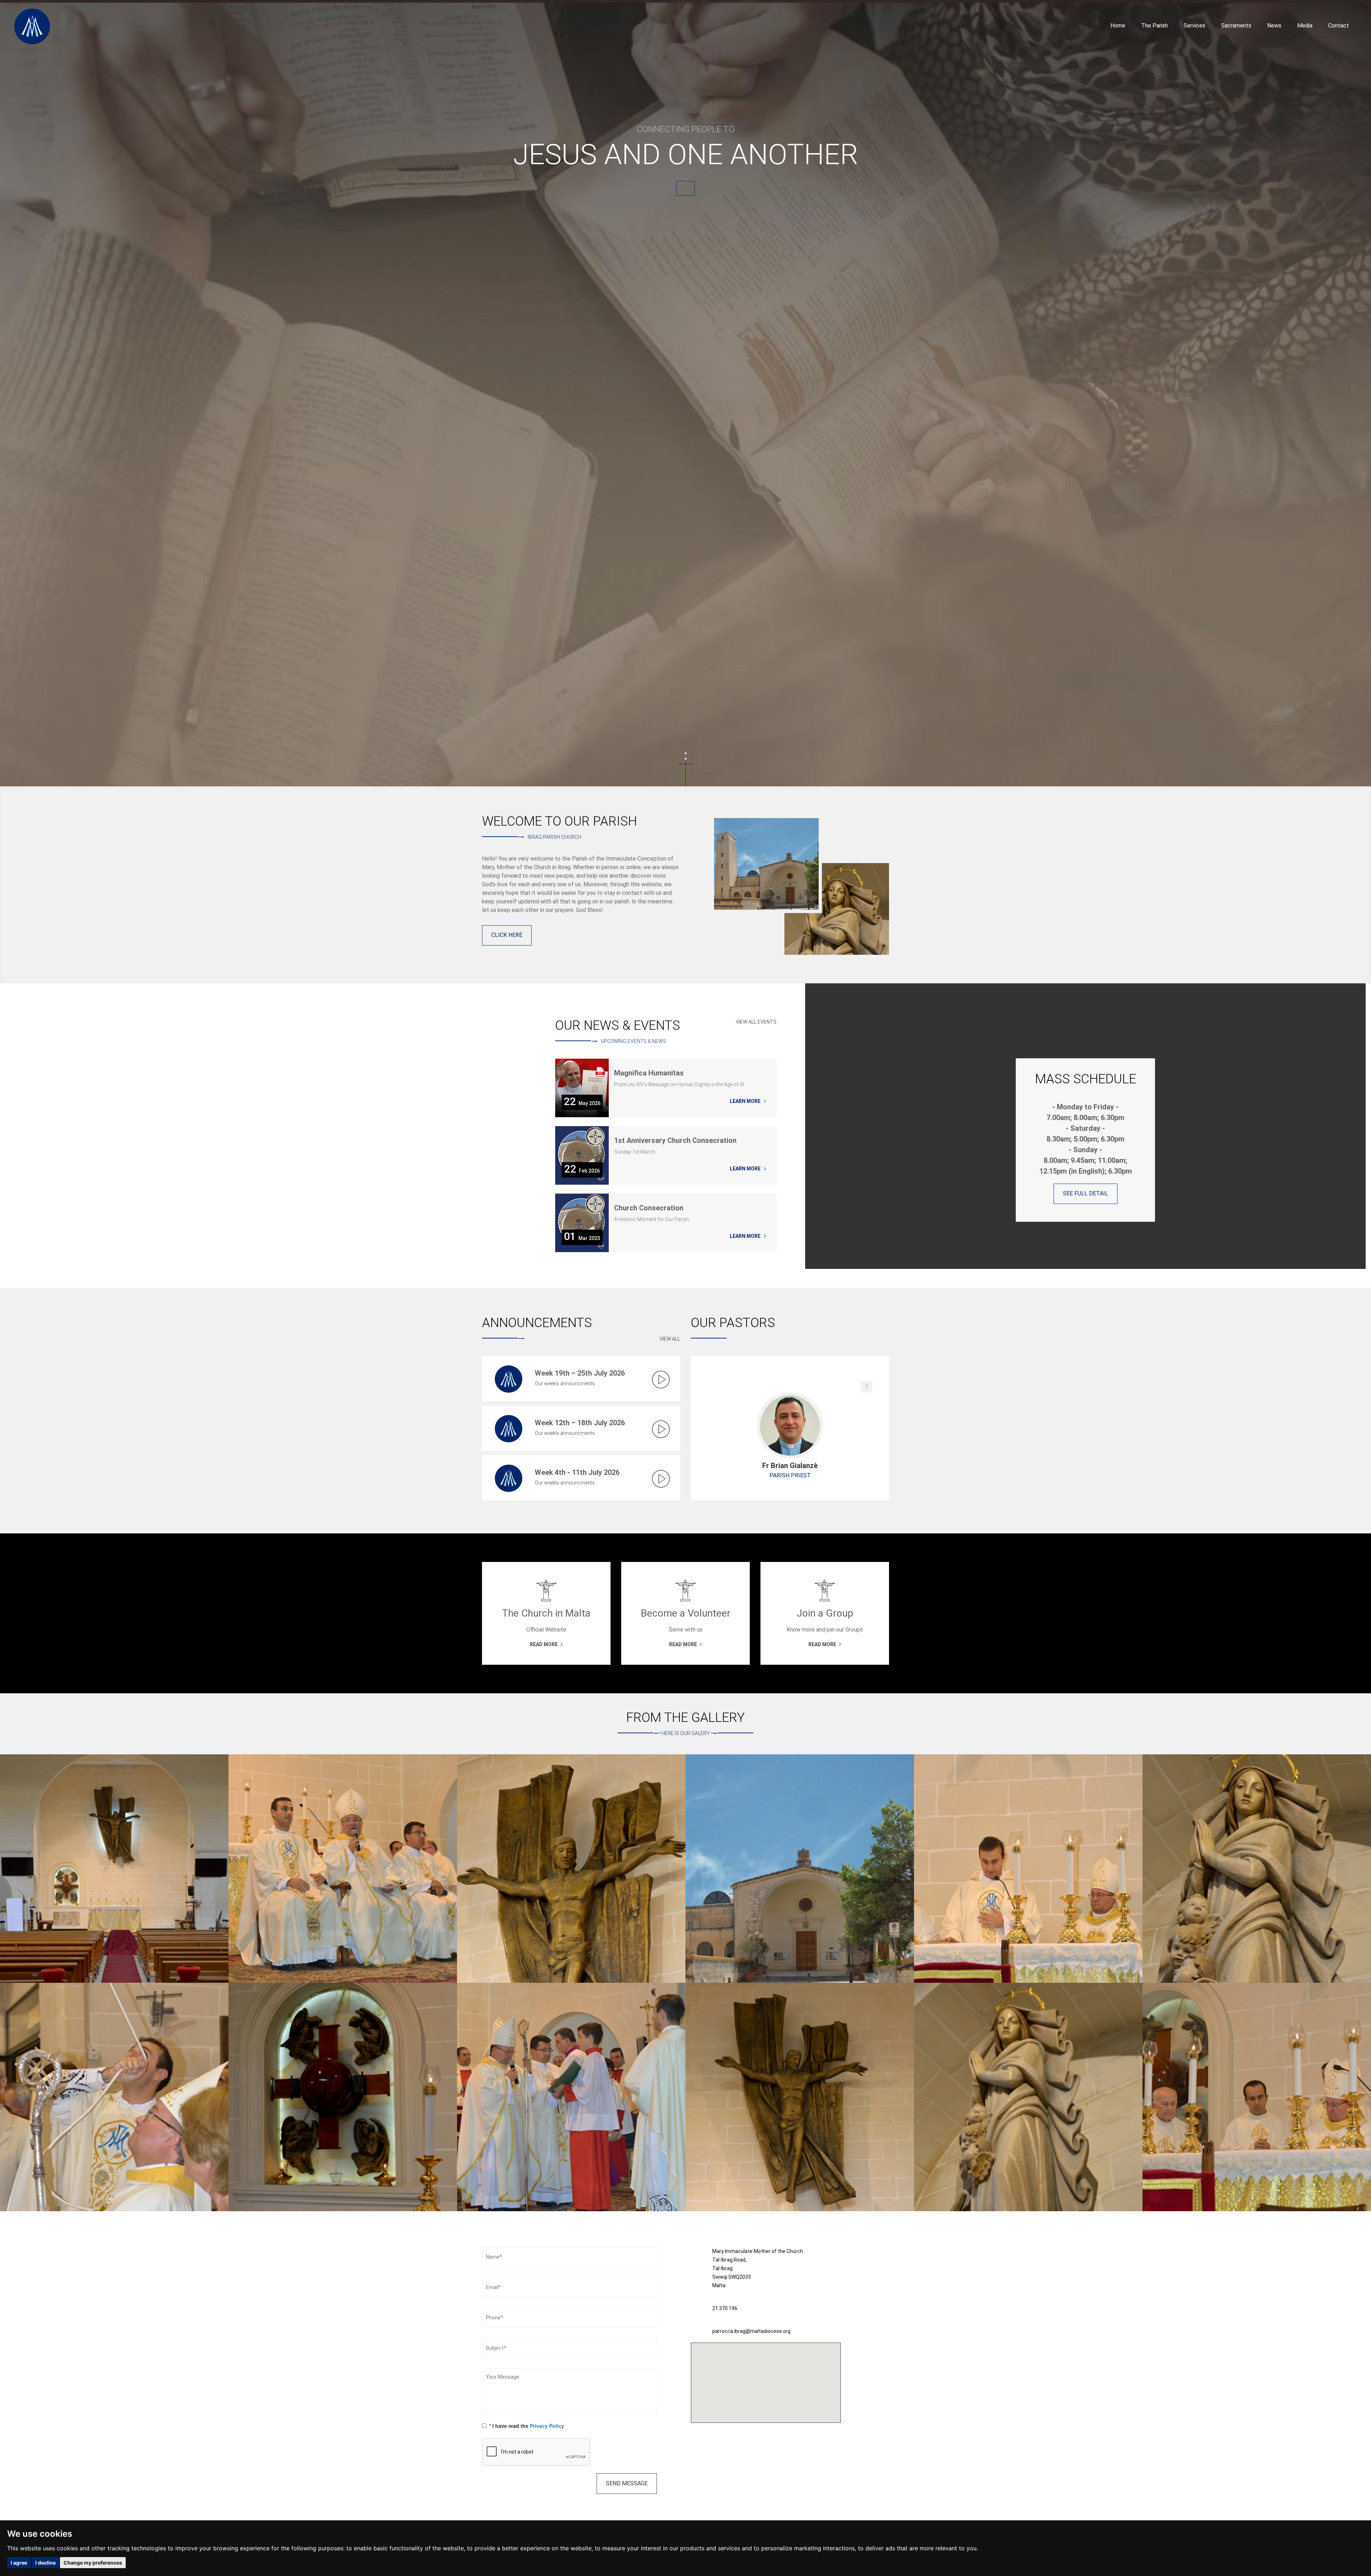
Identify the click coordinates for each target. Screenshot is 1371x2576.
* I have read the (527, 2426)
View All (670, 1339)
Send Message (627, 2483)
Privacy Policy (547, 2426)
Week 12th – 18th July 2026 (580, 1423)
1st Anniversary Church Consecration (675, 1141)
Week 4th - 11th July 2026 (577, 1472)
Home (1118, 26)
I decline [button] (46, 2563)
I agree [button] (19, 2563)
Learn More (745, 1101)
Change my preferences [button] (93, 2563)
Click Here (507, 935)
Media (1305, 26)
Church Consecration (649, 1208)
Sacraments (1236, 26)
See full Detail (1086, 1193)
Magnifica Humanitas (649, 1073)
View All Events (756, 1022)
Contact (1339, 26)
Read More (685, 191)
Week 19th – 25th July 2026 (580, 1373)
